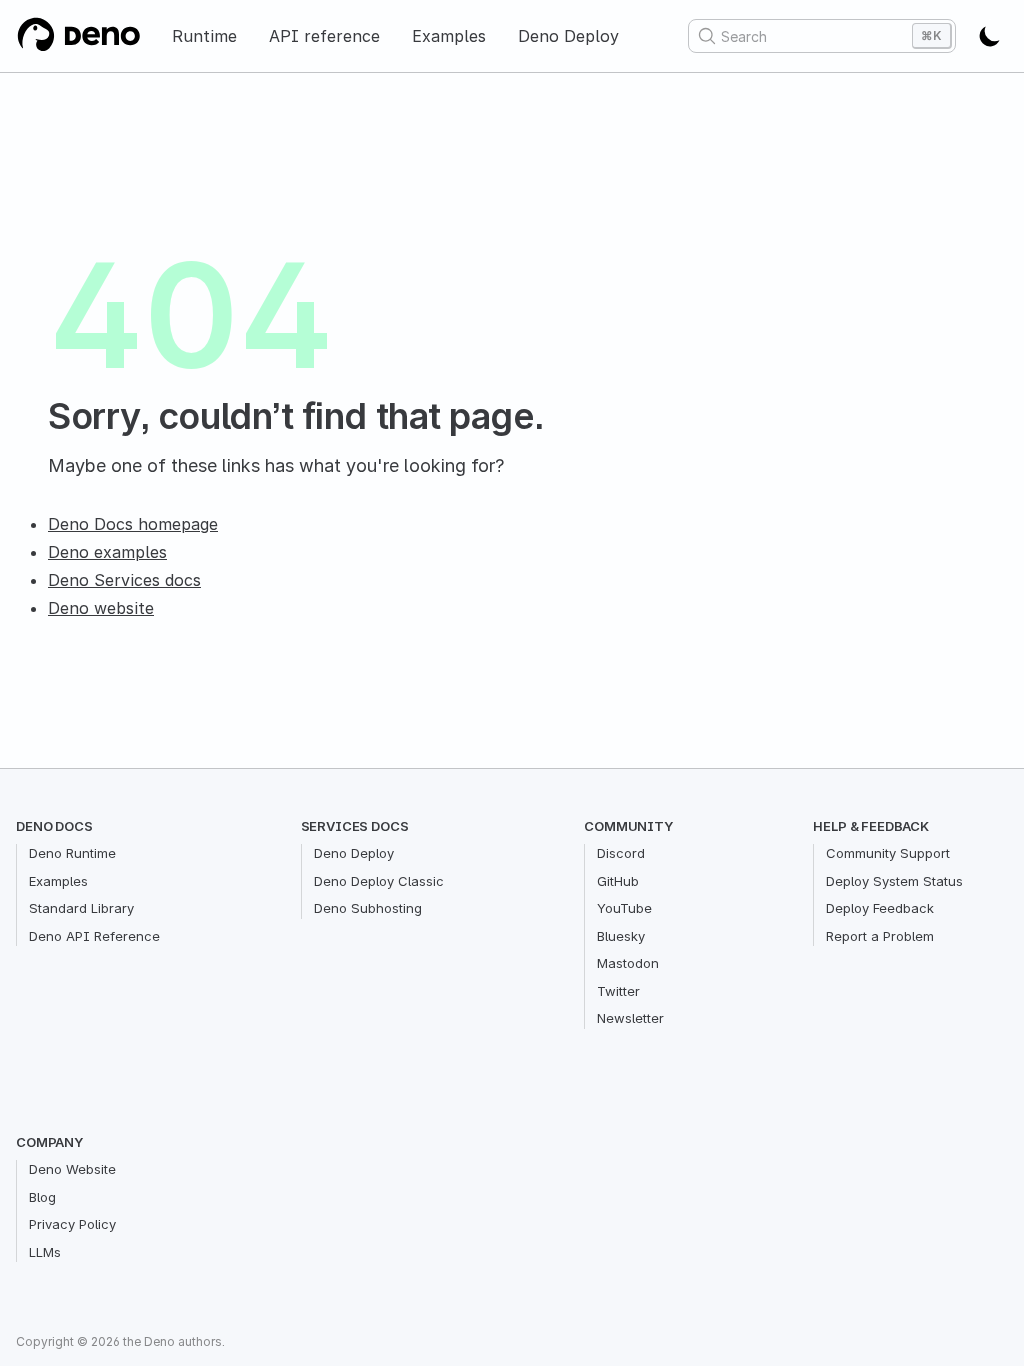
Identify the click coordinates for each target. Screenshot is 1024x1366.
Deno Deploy (568, 36)
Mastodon (628, 963)
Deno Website (72, 1169)
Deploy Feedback (880, 908)
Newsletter (630, 1018)
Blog (42, 1197)
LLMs (45, 1252)
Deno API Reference (94, 936)
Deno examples (107, 552)
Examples (449, 36)
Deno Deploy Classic (379, 881)
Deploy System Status (894, 881)
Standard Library (81, 908)
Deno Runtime (72, 853)
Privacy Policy (72, 1224)
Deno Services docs (124, 580)
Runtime (204, 36)
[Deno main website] (78, 36)
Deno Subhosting (368, 908)
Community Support (888, 853)
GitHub (618, 881)
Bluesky (621, 936)
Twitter (618, 991)
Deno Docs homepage (133, 524)
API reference (324, 36)
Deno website (101, 608)
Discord (621, 853)
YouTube (624, 908)
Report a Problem (880, 936)
